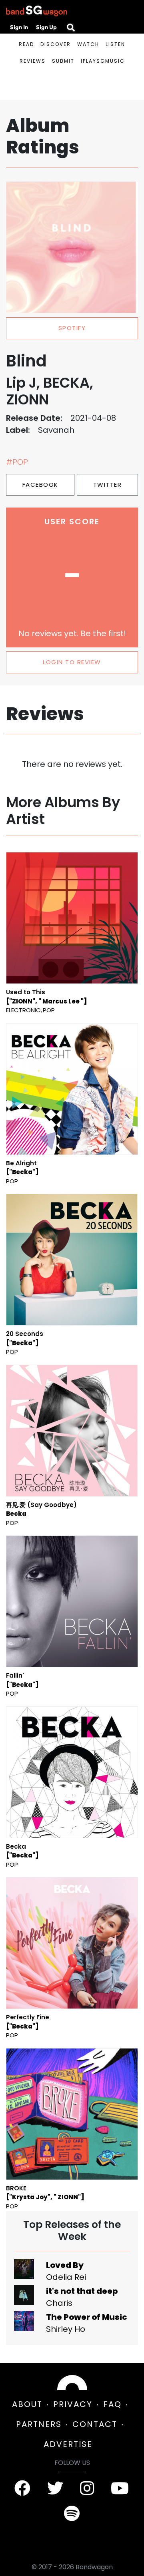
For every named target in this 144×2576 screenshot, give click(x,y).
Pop (49, 1010)
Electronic (23, 1010)
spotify (72, 328)
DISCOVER (56, 44)
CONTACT (95, 2424)
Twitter (108, 485)
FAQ (112, 2404)
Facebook (40, 485)
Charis (59, 2303)
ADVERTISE (68, 2444)
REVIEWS (33, 61)
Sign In (19, 27)
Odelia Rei (66, 2277)
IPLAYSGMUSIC (103, 61)
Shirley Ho (66, 2329)
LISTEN (115, 44)
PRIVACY (73, 2404)
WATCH (88, 44)
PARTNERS (39, 2424)
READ (26, 44)
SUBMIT (63, 61)
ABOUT (27, 2404)
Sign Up (46, 27)
